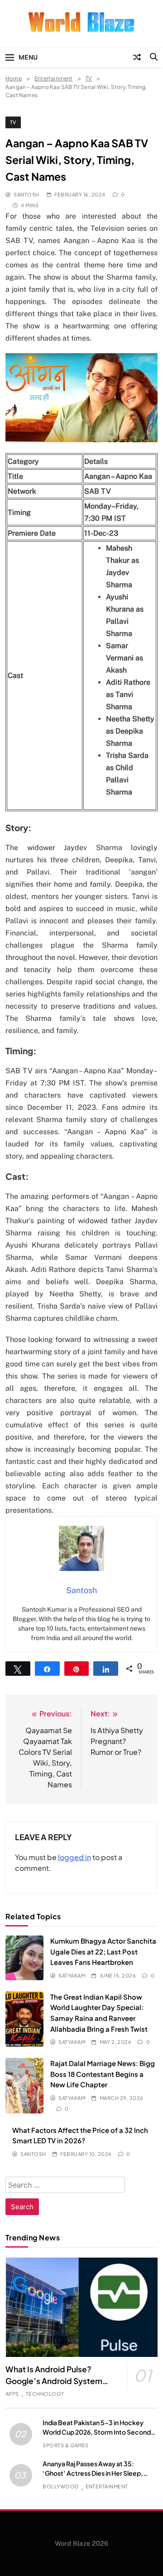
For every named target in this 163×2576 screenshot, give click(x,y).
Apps (12, 2394)
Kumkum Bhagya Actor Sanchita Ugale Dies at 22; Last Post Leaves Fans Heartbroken (103, 1951)
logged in (74, 1857)
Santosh (26, 194)
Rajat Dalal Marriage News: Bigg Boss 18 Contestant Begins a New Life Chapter (103, 2074)
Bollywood (60, 2486)
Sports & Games (66, 2445)
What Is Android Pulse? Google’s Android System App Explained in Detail (54, 2381)
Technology (45, 2394)
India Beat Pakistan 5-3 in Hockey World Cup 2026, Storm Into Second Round (97, 2432)
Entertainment (107, 2486)
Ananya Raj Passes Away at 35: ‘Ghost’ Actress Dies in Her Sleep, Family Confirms (93, 2473)
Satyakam (72, 1975)
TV (13, 122)
